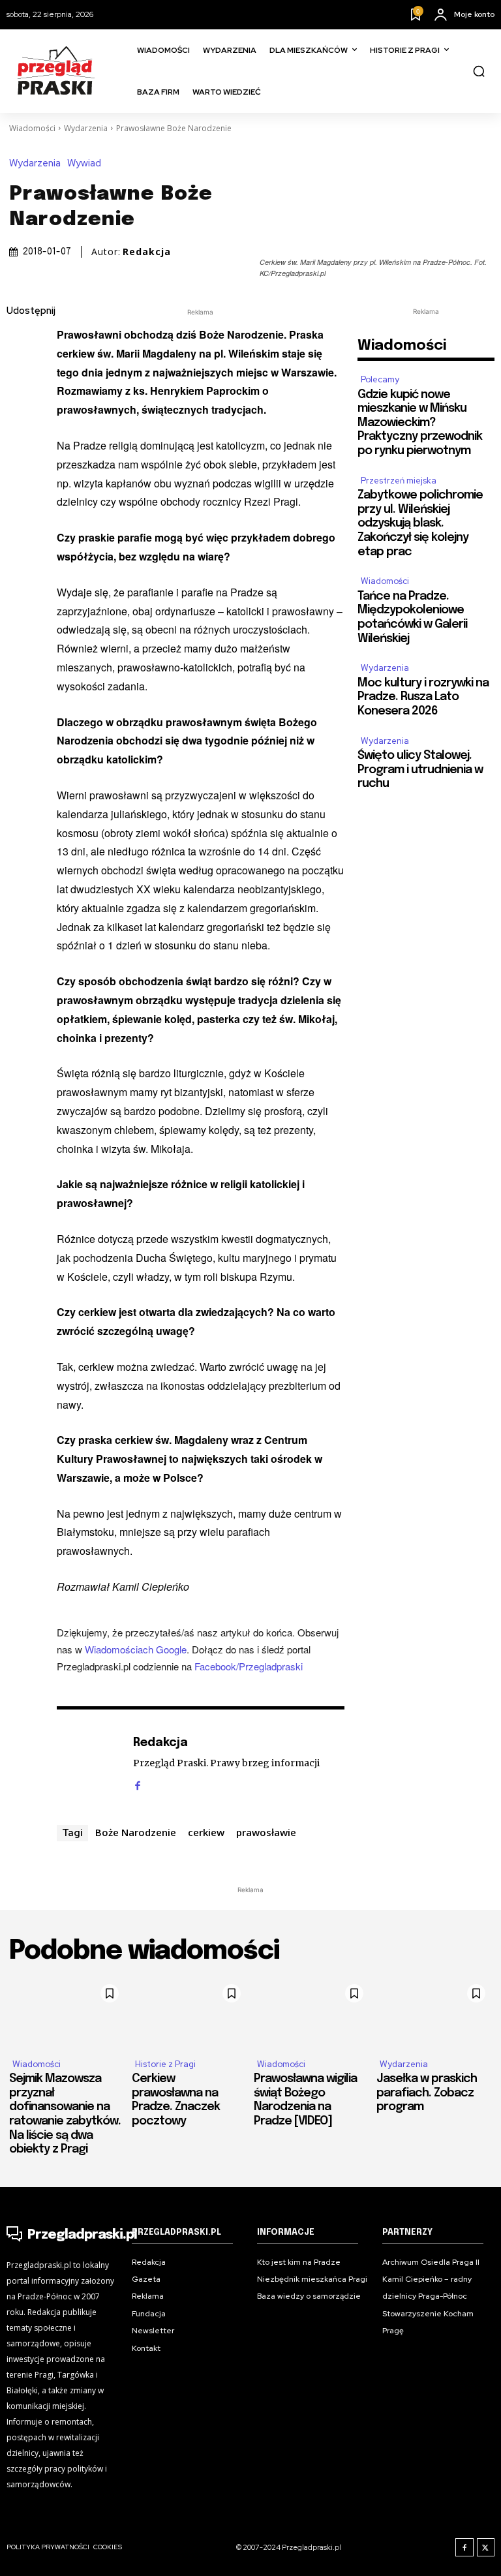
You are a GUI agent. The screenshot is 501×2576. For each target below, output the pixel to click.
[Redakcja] (88, 1763)
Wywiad (84, 163)
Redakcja (147, 252)
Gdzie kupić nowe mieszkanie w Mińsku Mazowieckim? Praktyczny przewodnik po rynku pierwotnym (420, 423)
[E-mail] (20, 435)
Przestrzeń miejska (399, 481)
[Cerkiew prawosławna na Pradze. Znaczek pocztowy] (190, 2013)
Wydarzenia (86, 128)
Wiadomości (32, 128)
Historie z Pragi (165, 2064)
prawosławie (266, 1832)
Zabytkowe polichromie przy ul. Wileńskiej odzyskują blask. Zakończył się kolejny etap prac (420, 523)
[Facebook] (20, 343)
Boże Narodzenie (136, 1832)
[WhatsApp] (20, 465)
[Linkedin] (20, 404)
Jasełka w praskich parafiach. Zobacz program (427, 2093)
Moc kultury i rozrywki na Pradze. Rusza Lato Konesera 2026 (423, 697)
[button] (479, 71)
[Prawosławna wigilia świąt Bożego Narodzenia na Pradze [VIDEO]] (312, 2013)
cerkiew (206, 1832)
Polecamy (380, 379)
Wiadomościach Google (136, 1649)
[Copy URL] (20, 496)
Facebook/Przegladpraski (249, 1666)
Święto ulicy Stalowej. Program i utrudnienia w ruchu (420, 770)
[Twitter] (20, 373)
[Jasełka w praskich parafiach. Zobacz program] (434, 2013)
